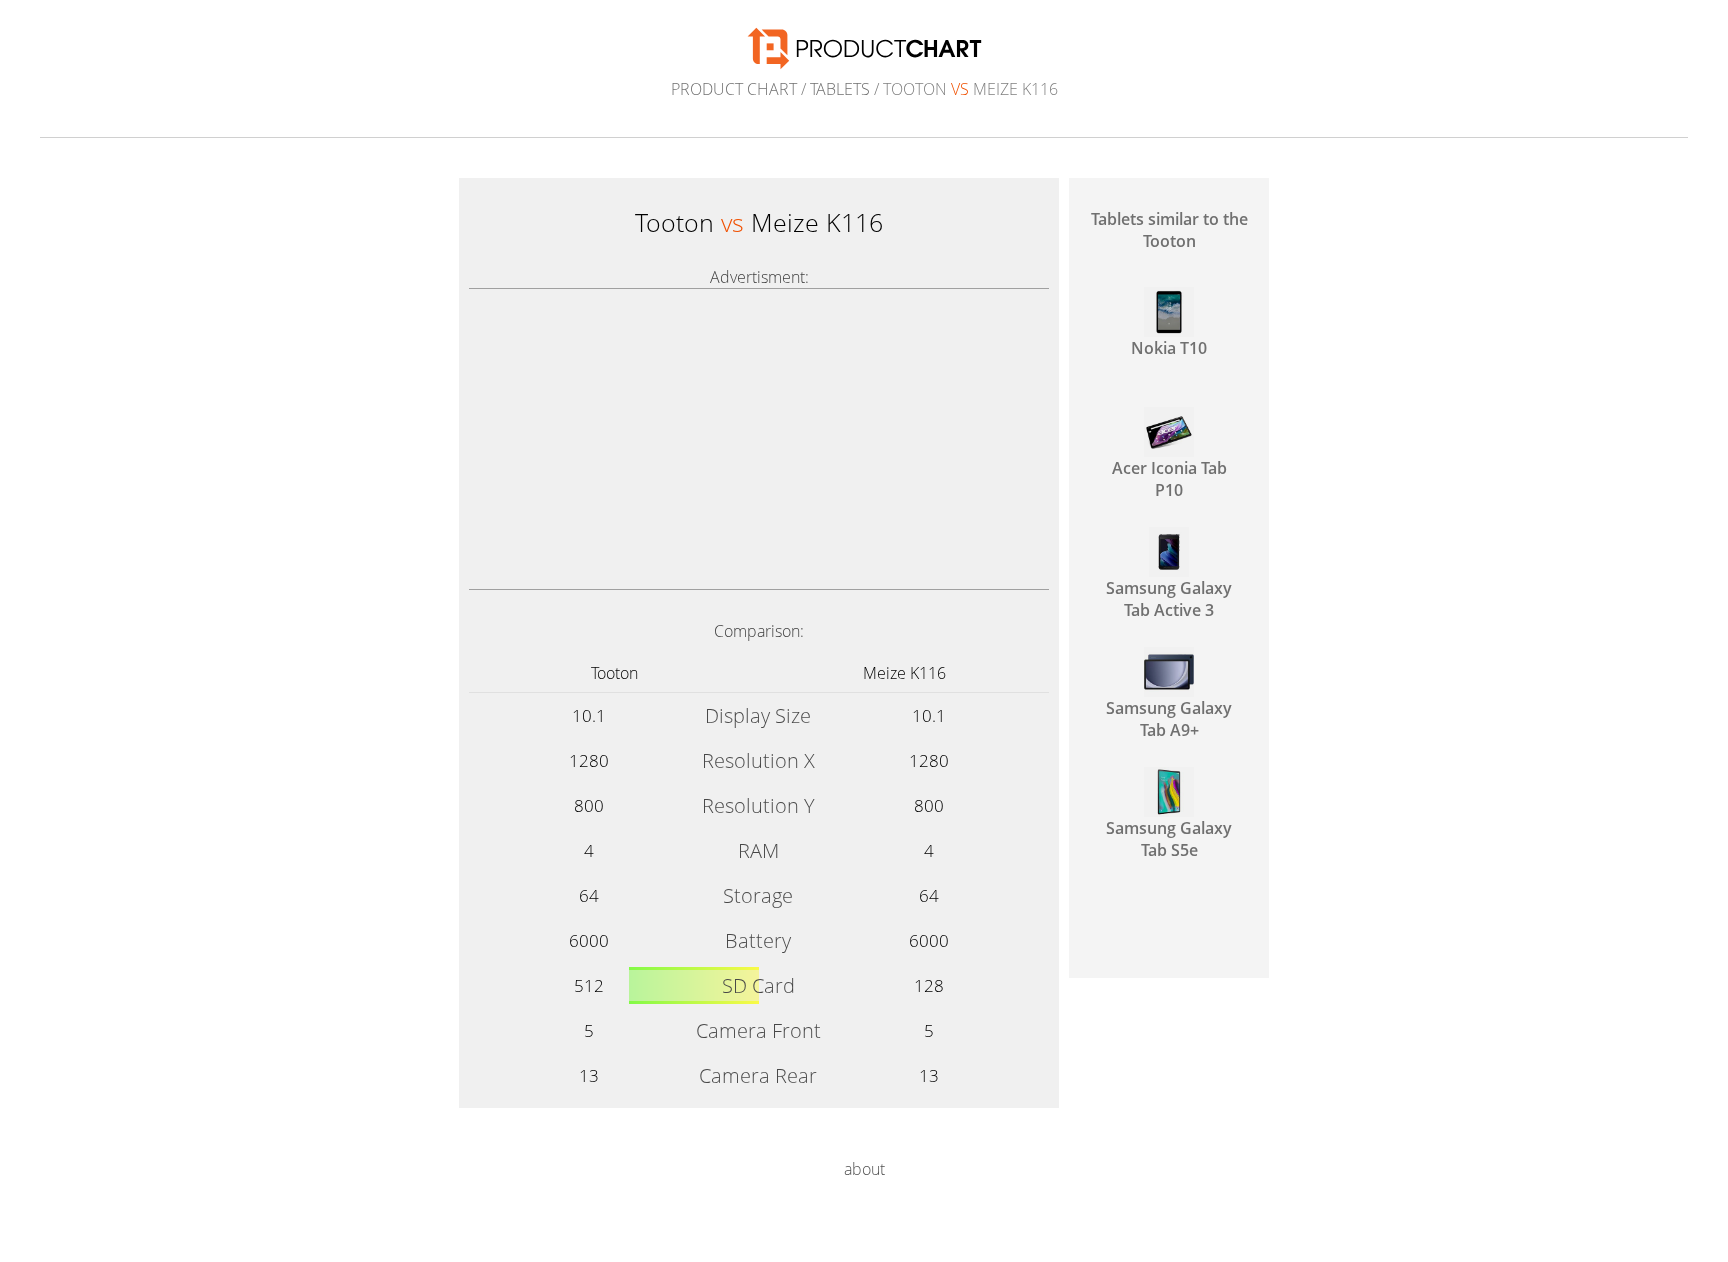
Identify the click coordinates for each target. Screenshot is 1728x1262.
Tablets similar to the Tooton (1169, 230)
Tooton (614, 673)
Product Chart (734, 89)
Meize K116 (904, 673)
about (864, 1169)
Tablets (840, 89)
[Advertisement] (759, 439)
